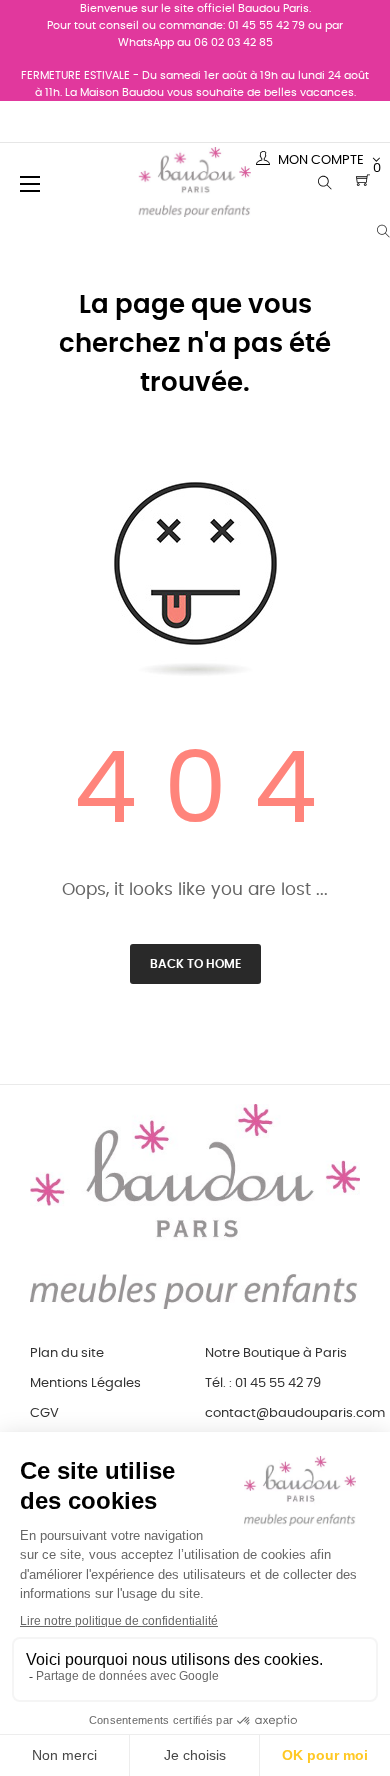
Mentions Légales (85, 1383)
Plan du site (67, 1353)
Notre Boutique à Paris (276, 1353)
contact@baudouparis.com (295, 1413)
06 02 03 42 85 (233, 42)
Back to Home (195, 964)
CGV (44, 1413)
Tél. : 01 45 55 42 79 (263, 1383)
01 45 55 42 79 (266, 25)
